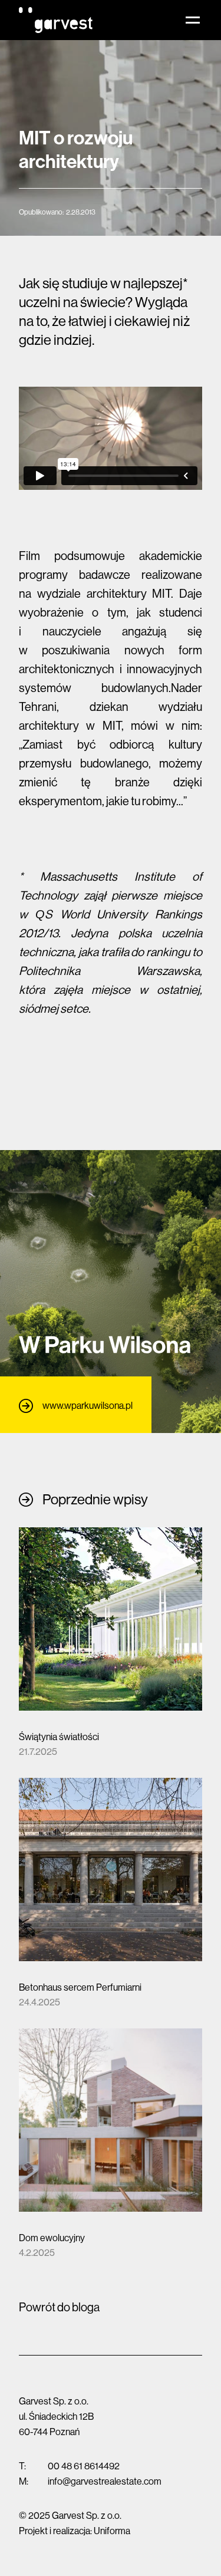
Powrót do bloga (59, 2307)
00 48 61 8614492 (84, 2466)
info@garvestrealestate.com (105, 2481)
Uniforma (112, 2531)
